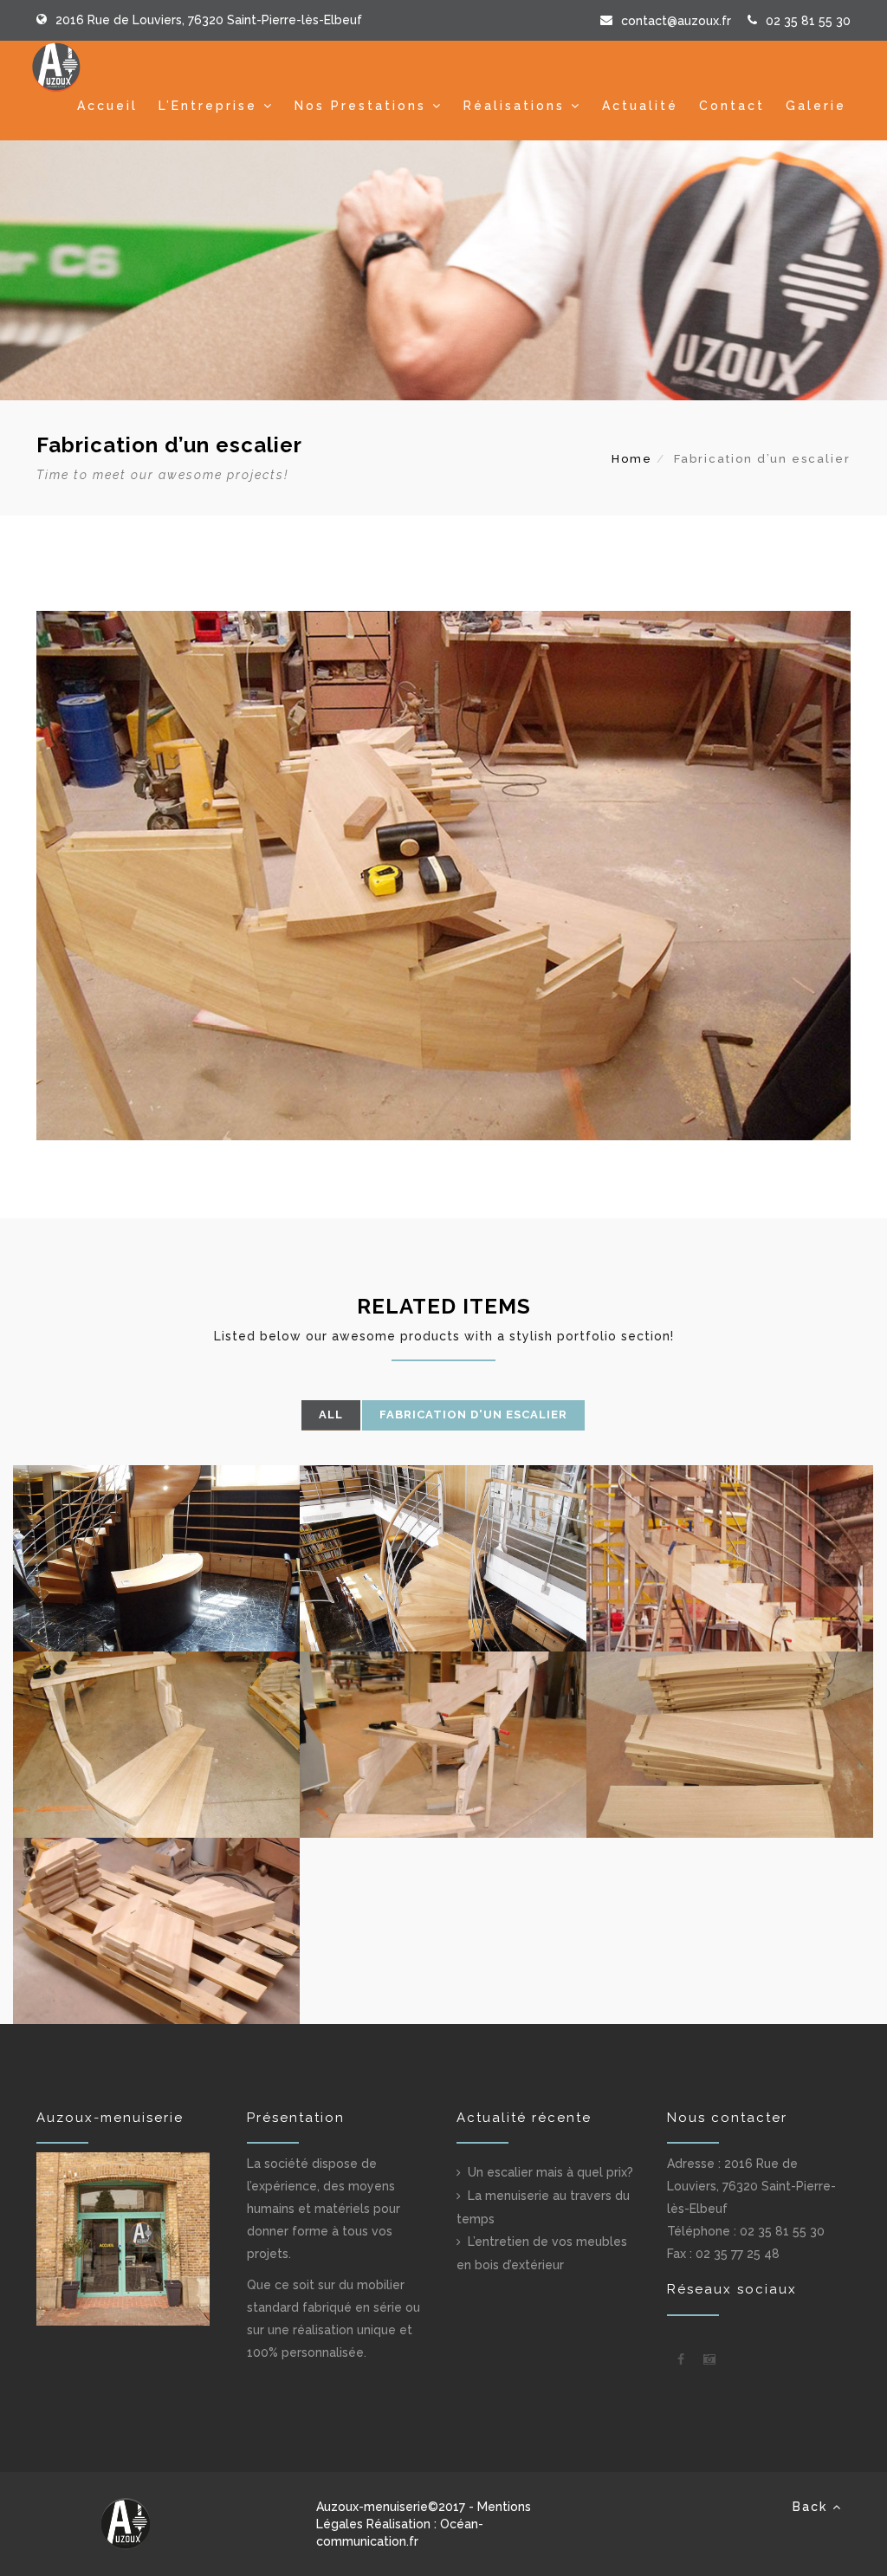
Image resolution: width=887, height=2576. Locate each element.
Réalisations (514, 106)
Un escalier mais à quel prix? (550, 2172)
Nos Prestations (360, 106)
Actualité (640, 106)
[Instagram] (709, 2359)
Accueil (107, 106)
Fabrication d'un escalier (473, 1415)
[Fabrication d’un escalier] (156, 1558)
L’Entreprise (208, 106)
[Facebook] (681, 2359)
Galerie (816, 106)
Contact (732, 106)
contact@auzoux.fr (676, 21)
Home (632, 459)
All (331, 1415)
